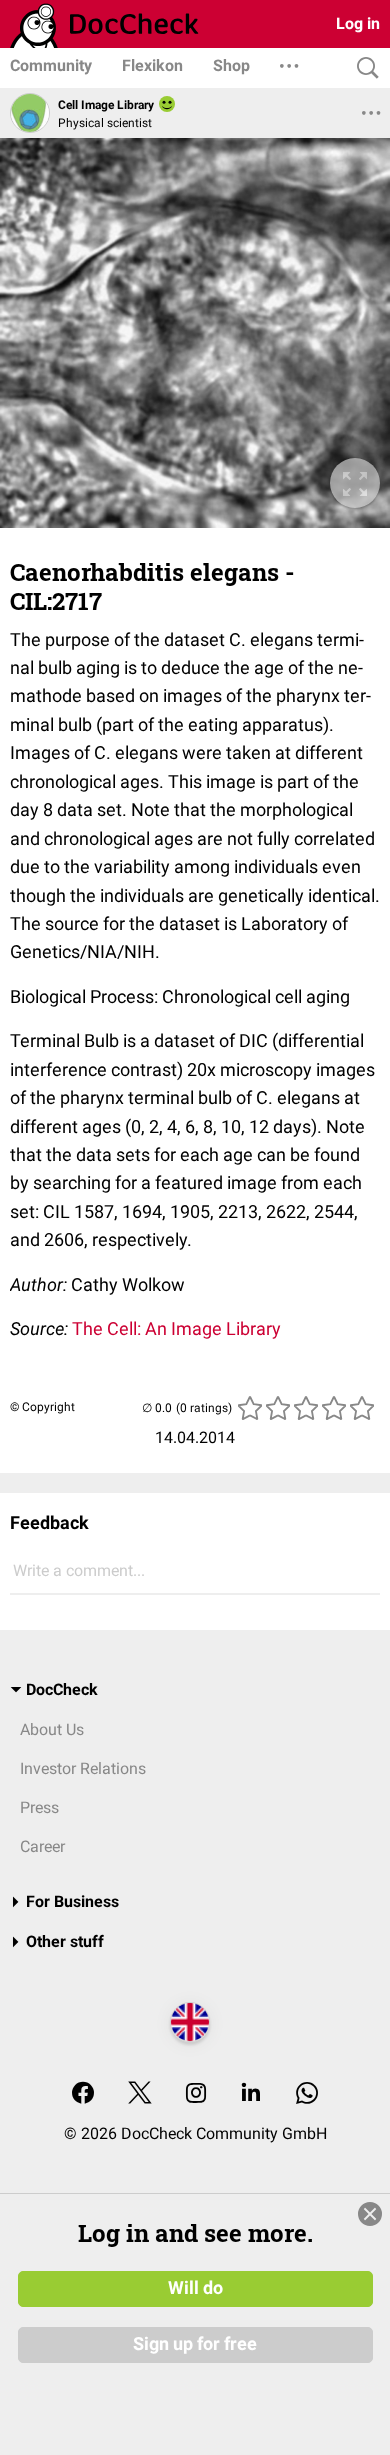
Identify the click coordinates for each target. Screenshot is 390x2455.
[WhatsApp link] (307, 2094)
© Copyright (42, 1407)
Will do (195, 2288)
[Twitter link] (140, 2094)
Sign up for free (195, 2344)
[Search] (363, 68)
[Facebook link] (83, 2094)
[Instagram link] (196, 2094)
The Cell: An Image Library (176, 1328)
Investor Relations (83, 1768)
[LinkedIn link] (251, 2094)
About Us (52, 1729)
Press (39, 1807)
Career (42, 1846)
